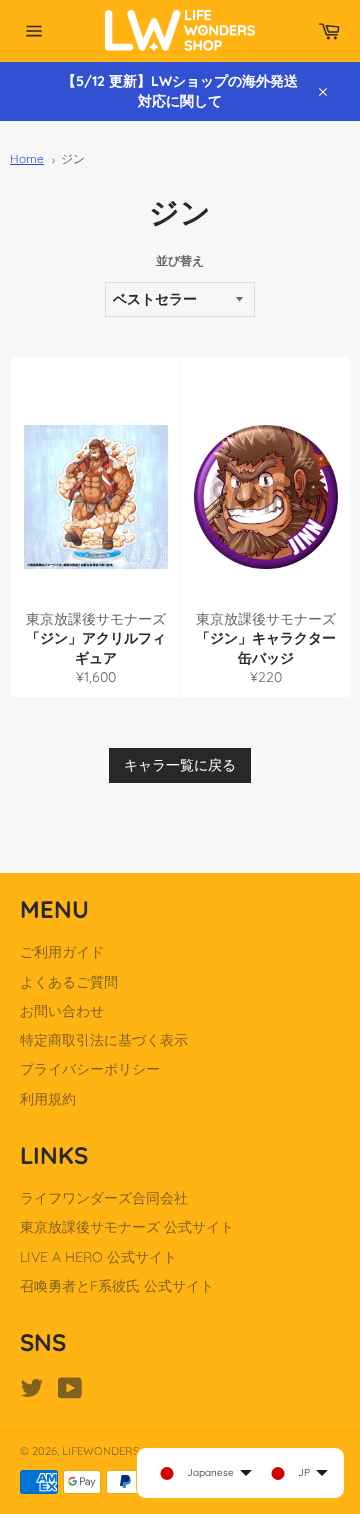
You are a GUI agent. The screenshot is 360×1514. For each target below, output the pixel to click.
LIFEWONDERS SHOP (116, 1451)
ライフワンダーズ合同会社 (104, 1198)
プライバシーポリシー (90, 1069)
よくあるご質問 (69, 982)
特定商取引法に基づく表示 (104, 1040)
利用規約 (48, 1099)
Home (27, 158)
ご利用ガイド (62, 952)
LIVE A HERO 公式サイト (98, 1257)
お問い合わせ (62, 1011)
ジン (73, 158)
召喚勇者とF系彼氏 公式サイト (117, 1286)
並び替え (180, 260)
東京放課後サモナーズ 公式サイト (127, 1227)
